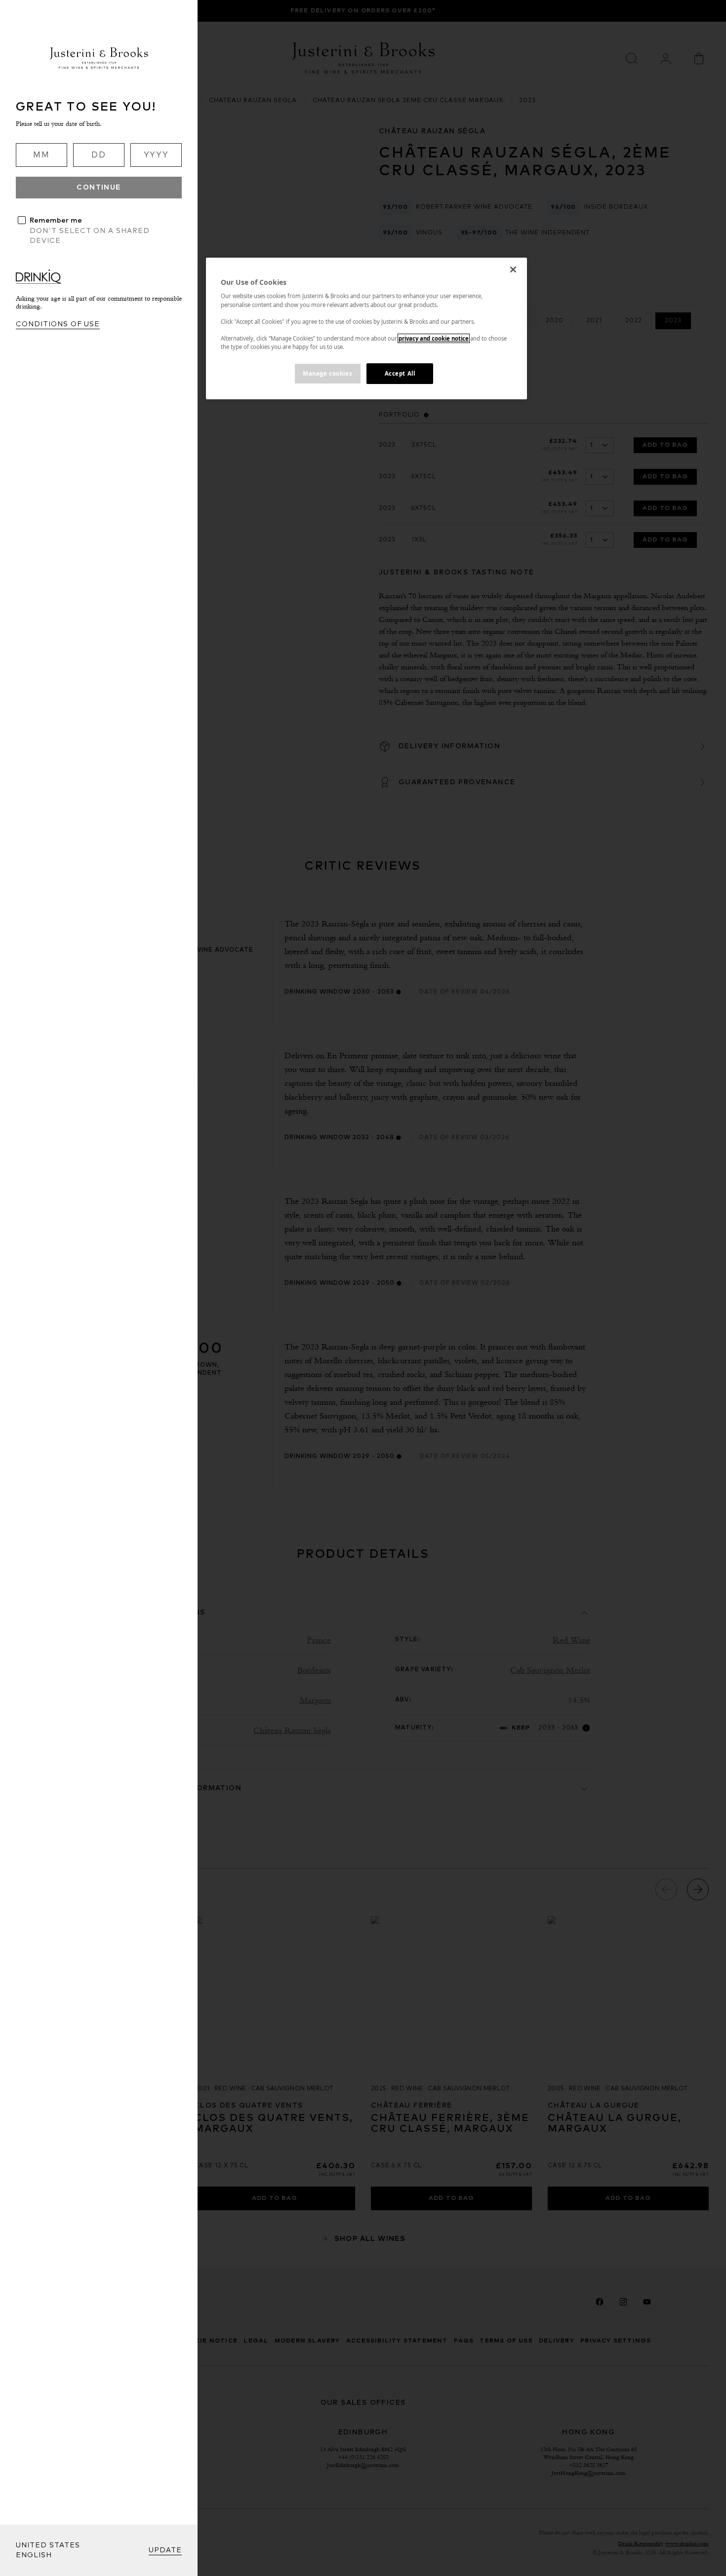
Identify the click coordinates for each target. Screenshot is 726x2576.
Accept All (400, 373)
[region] (366, 328)
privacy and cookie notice (434, 338)
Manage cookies (327, 373)
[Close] (513, 269)
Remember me (56, 221)
